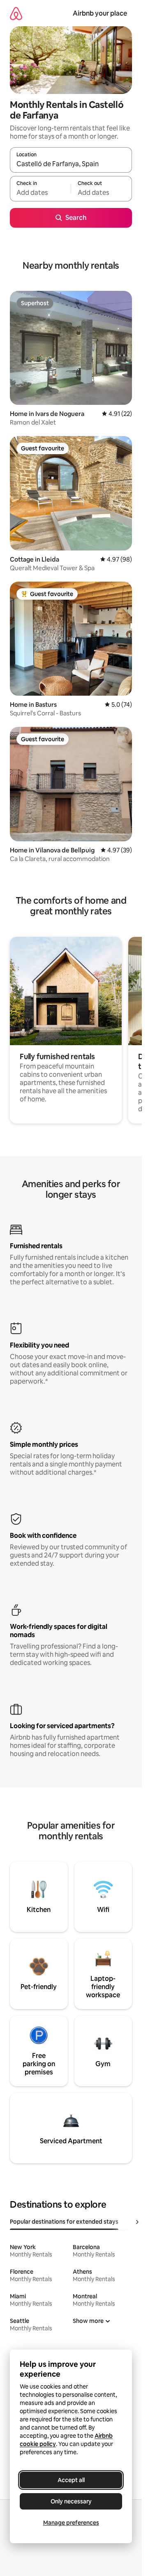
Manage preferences (71, 2523)
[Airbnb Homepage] (16, 13)
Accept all (71, 2480)
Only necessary (71, 2501)
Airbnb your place (100, 13)
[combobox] (71, 164)
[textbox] (40, 192)
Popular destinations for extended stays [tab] (64, 2222)
